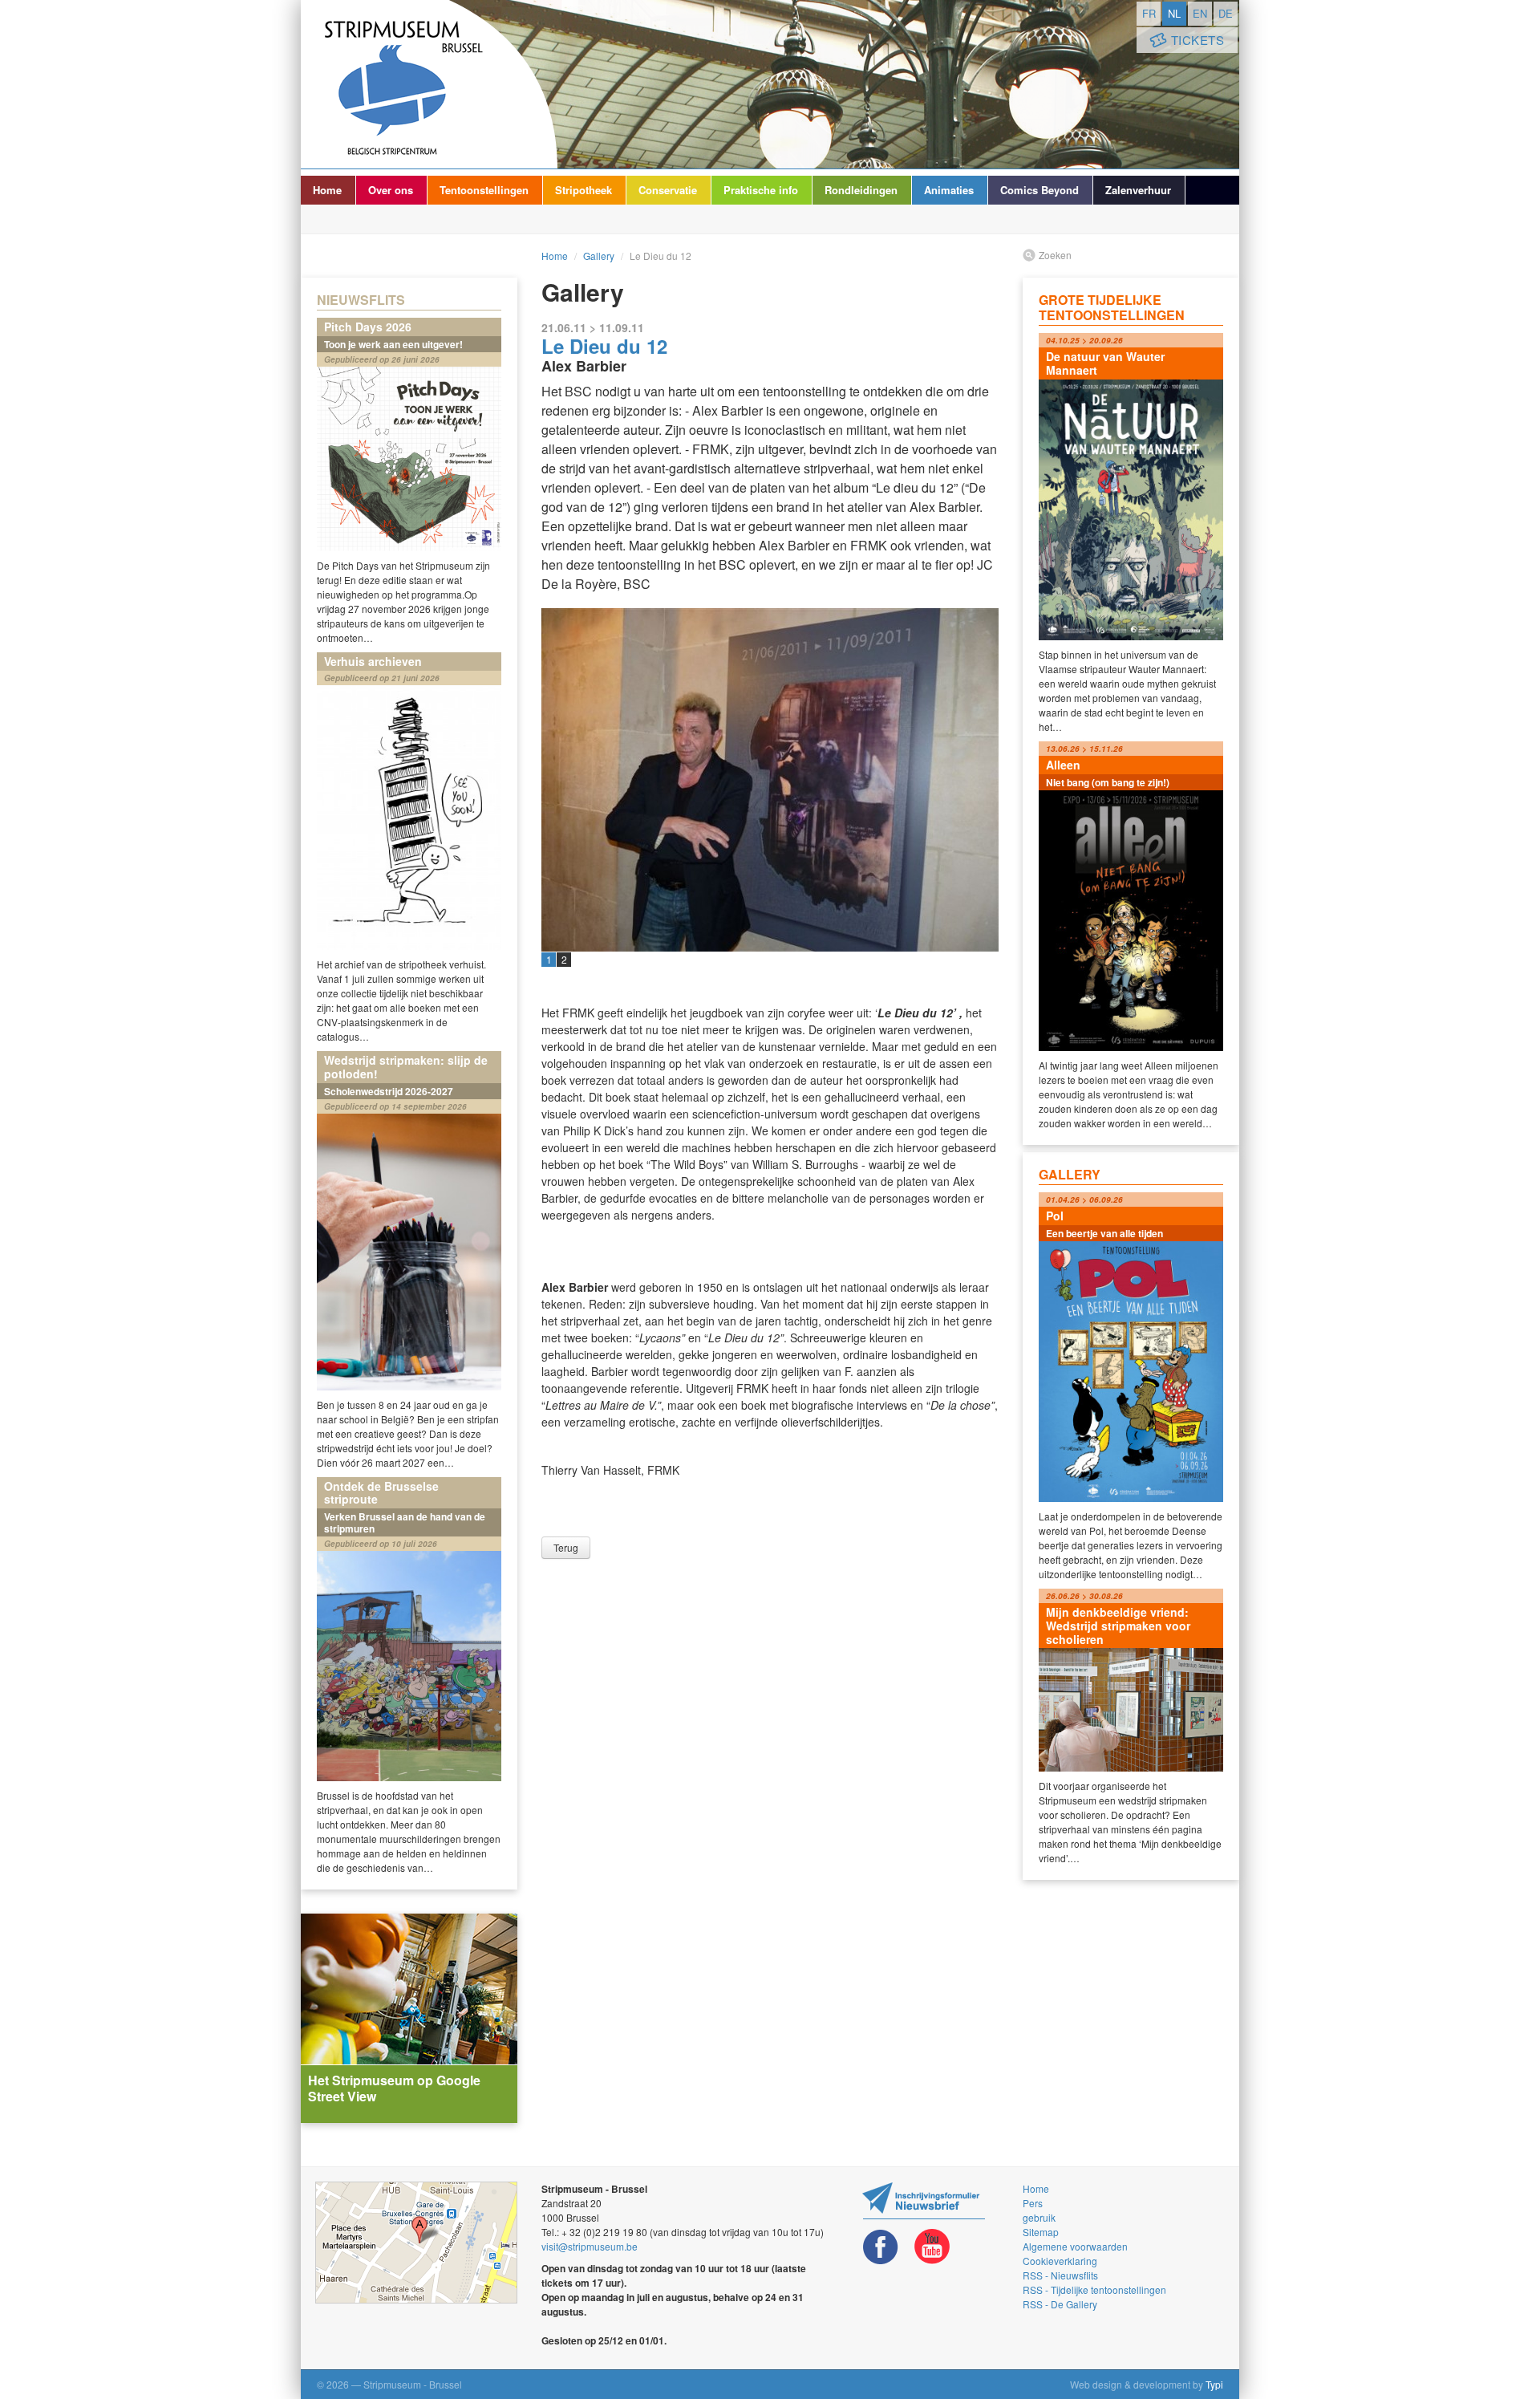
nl (1174, 13)
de (1226, 13)
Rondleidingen (861, 190)
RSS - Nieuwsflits (1060, 2275)
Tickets (1198, 40)
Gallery (599, 256)
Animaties (949, 190)
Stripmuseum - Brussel (429, 84)
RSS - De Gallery (1060, 2304)
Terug (566, 1547)
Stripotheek (584, 190)
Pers (1033, 2203)
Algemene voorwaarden (1075, 2246)
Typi (1214, 2384)
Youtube (932, 2247)
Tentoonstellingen (484, 190)
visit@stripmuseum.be (590, 2246)
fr (1149, 13)
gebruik (1039, 2217)
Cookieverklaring (1060, 2261)
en (1200, 13)
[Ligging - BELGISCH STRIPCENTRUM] (416, 2243)
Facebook (881, 2247)
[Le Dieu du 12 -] (770, 780)
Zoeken (1055, 255)
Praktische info (761, 190)
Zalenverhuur (1138, 190)
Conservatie (668, 190)
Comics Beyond (1039, 190)
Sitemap (1041, 2232)
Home (327, 190)
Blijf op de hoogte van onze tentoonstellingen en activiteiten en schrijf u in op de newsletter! (924, 2200)
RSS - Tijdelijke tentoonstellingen (1094, 2289)
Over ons (391, 190)
